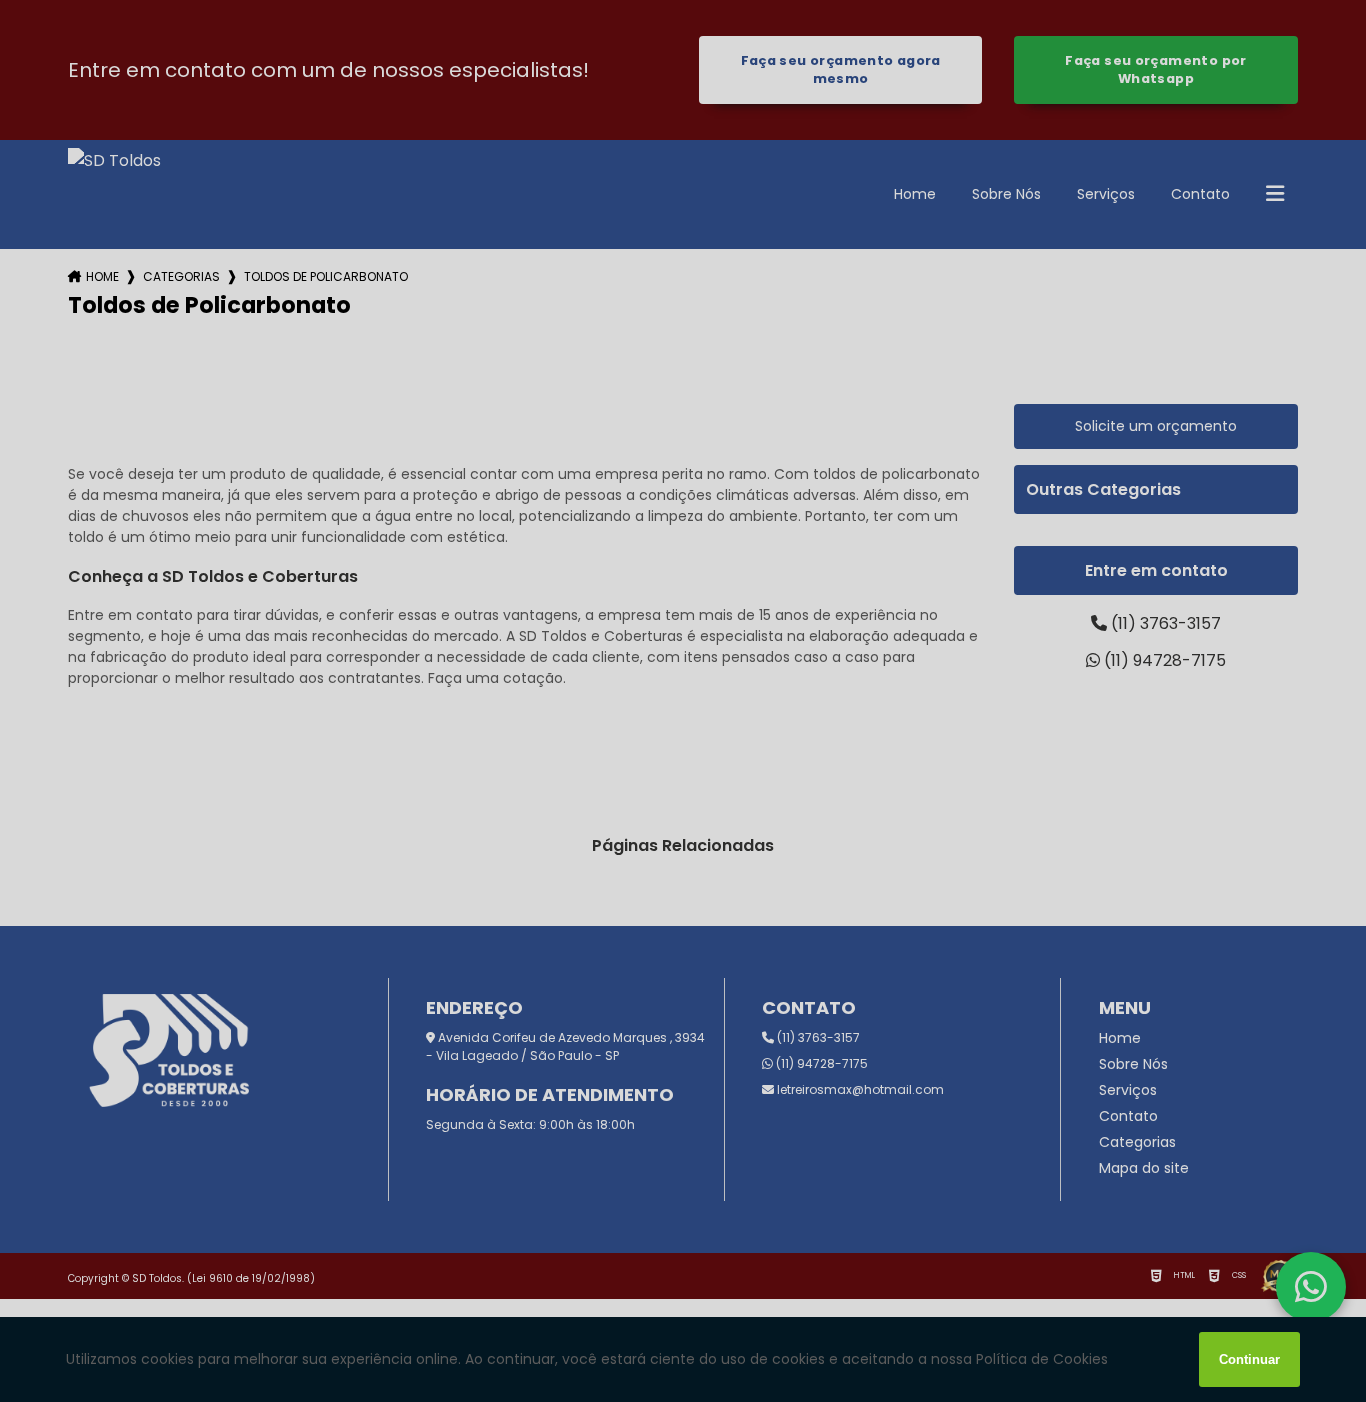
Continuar (1249, 1359)
